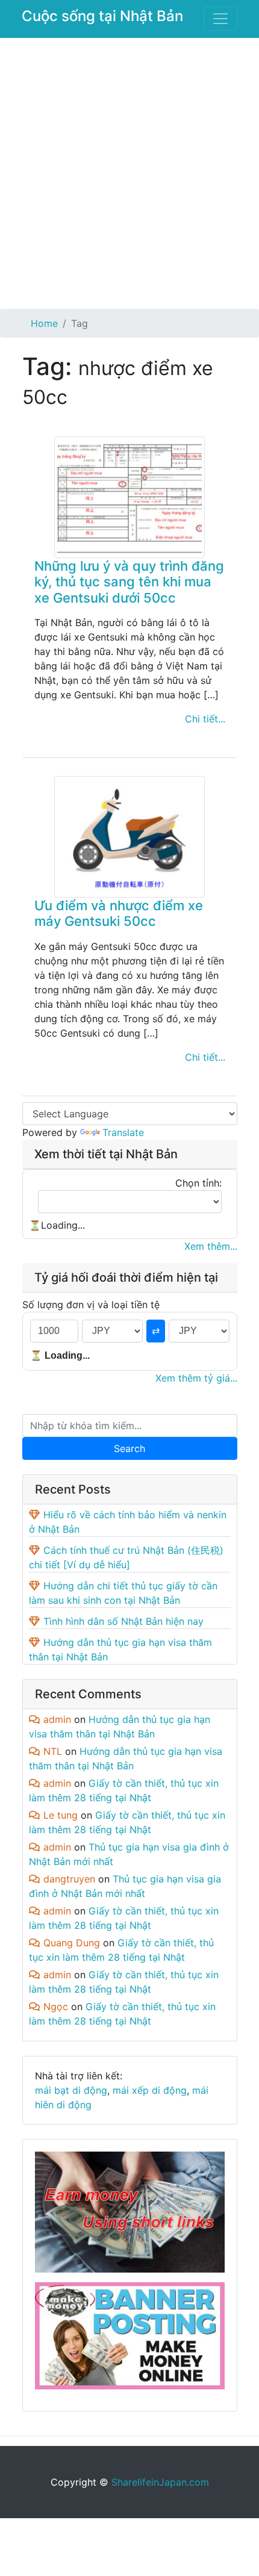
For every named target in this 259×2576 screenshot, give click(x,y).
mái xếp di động (150, 2090)
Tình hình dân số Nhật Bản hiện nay (123, 1621)
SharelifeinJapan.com (160, 2482)
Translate (123, 1132)
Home (44, 323)
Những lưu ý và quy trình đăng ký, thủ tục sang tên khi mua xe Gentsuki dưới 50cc (129, 582)
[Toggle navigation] (220, 19)
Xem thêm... (211, 1246)
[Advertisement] (129, 173)
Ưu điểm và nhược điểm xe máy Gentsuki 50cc (119, 913)
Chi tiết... (205, 719)
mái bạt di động (71, 2090)
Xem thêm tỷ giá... (196, 1378)
